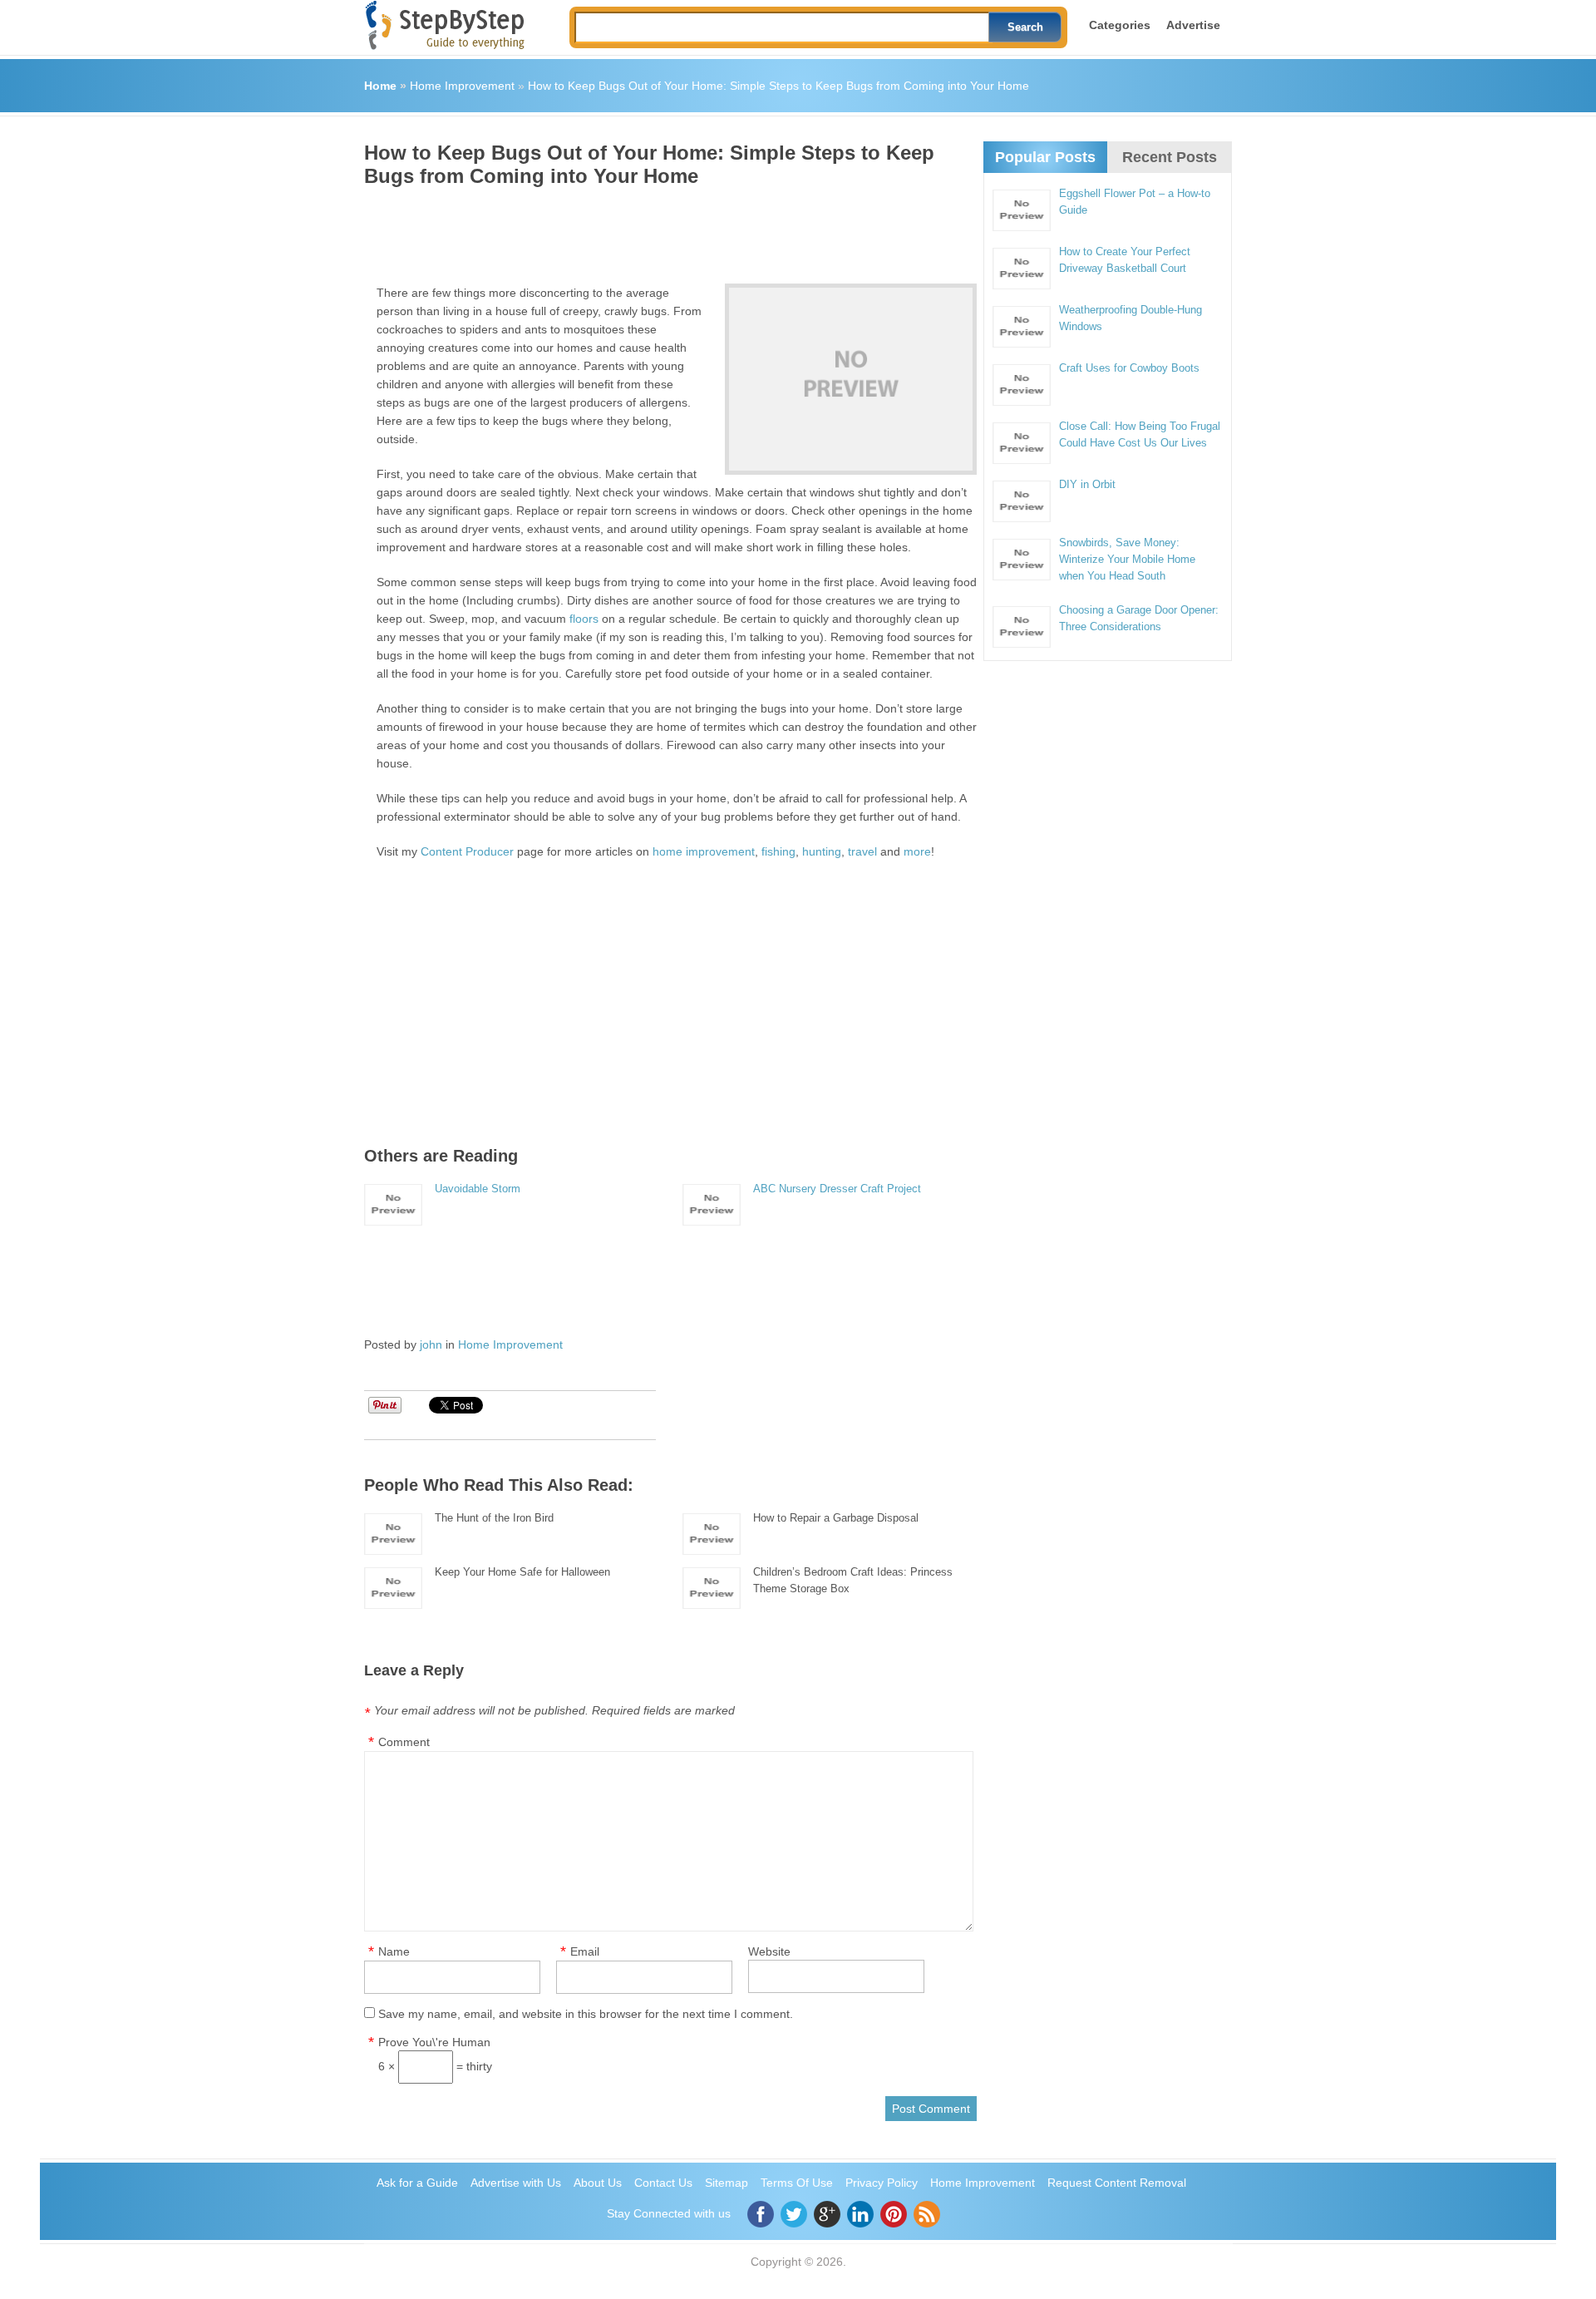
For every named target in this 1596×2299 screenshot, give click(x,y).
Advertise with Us (516, 2183)
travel (862, 851)
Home (380, 86)
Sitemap (727, 2183)
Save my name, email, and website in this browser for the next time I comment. (586, 2014)
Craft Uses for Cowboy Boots (1129, 368)
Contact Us (663, 2183)
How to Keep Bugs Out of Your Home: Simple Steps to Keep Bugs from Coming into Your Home (778, 86)
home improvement (704, 851)
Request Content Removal (1117, 2183)
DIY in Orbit (1087, 484)
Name (394, 1951)
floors (584, 619)
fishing (778, 851)
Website (769, 1951)
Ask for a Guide (417, 2183)
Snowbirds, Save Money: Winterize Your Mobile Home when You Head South (1127, 559)
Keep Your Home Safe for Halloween (522, 1572)
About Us (598, 2183)
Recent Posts (1170, 157)
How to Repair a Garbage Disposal (836, 1518)
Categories (1120, 25)
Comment (404, 1742)
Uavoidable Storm (478, 1189)
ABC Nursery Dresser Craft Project (837, 1189)
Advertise (1193, 25)
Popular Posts (1045, 157)
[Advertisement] (667, 229)
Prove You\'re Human (434, 2042)
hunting (822, 851)
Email (585, 1951)
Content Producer (467, 851)
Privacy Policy (882, 2183)
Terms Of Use (797, 2183)
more (917, 851)
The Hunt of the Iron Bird (494, 1518)
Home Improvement (462, 86)
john (431, 1344)
